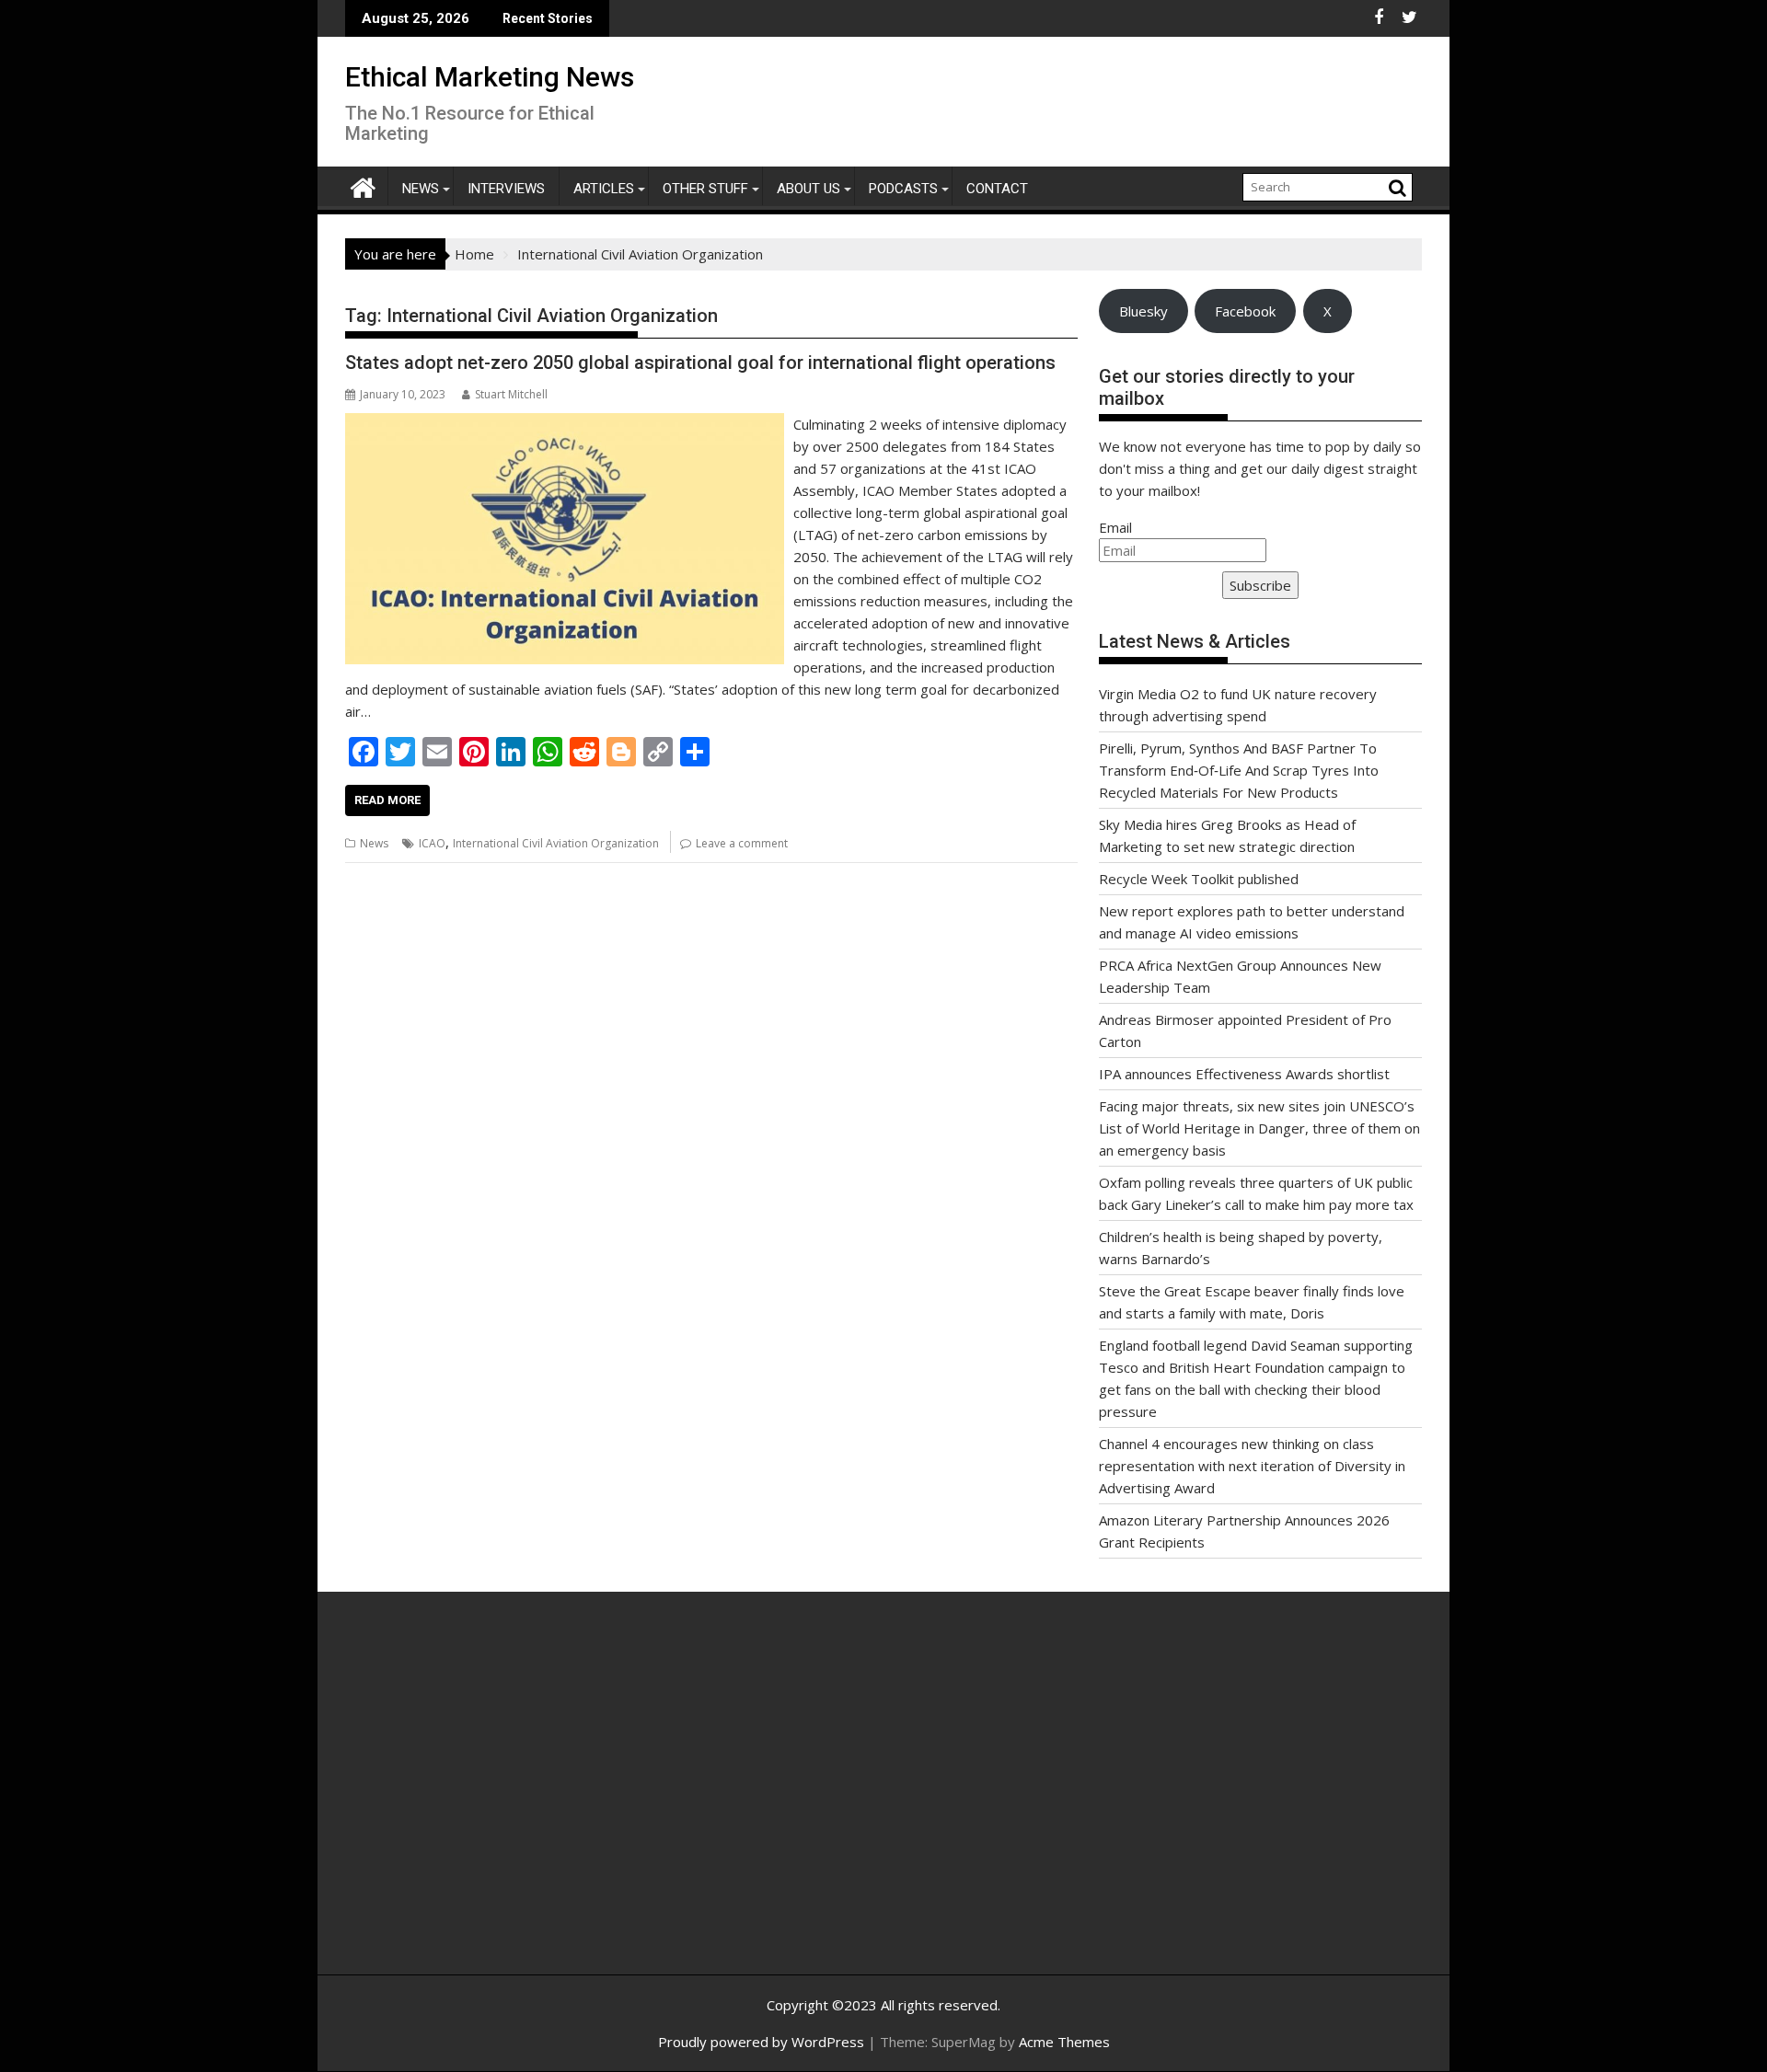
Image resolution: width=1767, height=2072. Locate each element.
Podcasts (903, 189)
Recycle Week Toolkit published (1199, 879)
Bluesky (1143, 311)
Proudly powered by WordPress (761, 2042)
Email (1115, 527)
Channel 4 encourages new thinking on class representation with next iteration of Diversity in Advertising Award (1252, 1466)
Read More (387, 800)
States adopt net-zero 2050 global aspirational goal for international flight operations (700, 363)
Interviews (506, 189)
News (421, 189)
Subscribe (1260, 585)
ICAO (432, 843)
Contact (997, 189)
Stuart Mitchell (511, 394)
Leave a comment (742, 843)
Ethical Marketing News (490, 77)
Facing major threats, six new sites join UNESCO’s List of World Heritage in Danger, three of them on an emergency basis (1259, 1128)
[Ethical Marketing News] (363, 185)
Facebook (1245, 311)
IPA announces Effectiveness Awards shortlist (1244, 1074)
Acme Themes (1064, 2042)
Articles (604, 189)
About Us (808, 189)
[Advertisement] (520, 1803)
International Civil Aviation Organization (556, 843)
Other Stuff (705, 189)
